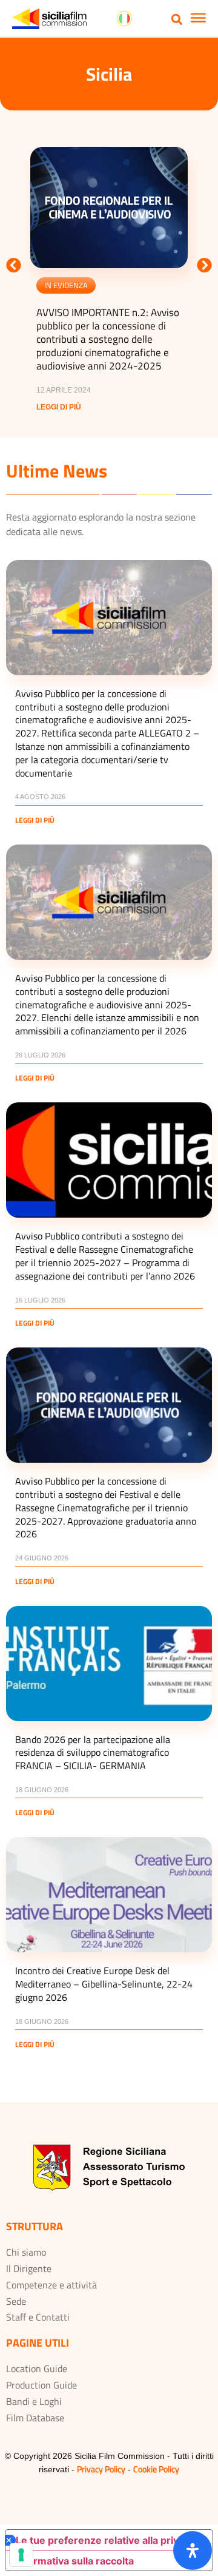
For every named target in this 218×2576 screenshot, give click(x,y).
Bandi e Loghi (34, 2401)
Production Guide (41, 2385)
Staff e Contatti (38, 2317)
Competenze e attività (51, 2285)
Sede (16, 2301)
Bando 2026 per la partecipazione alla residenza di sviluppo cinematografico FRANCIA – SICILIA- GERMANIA (93, 1753)
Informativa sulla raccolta (74, 2561)
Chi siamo (26, 2252)
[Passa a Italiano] (124, 19)
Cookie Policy (156, 2469)
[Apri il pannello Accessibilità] (193, 2551)
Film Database (35, 2418)
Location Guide (37, 2369)
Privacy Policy (101, 2469)
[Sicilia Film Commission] (49, 19)
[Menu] (198, 19)
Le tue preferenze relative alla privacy (105, 2540)
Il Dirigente (29, 2268)
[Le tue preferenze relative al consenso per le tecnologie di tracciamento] (21, 2555)
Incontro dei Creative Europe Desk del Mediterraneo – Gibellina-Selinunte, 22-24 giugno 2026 (104, 1984)
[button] (177, 19)
